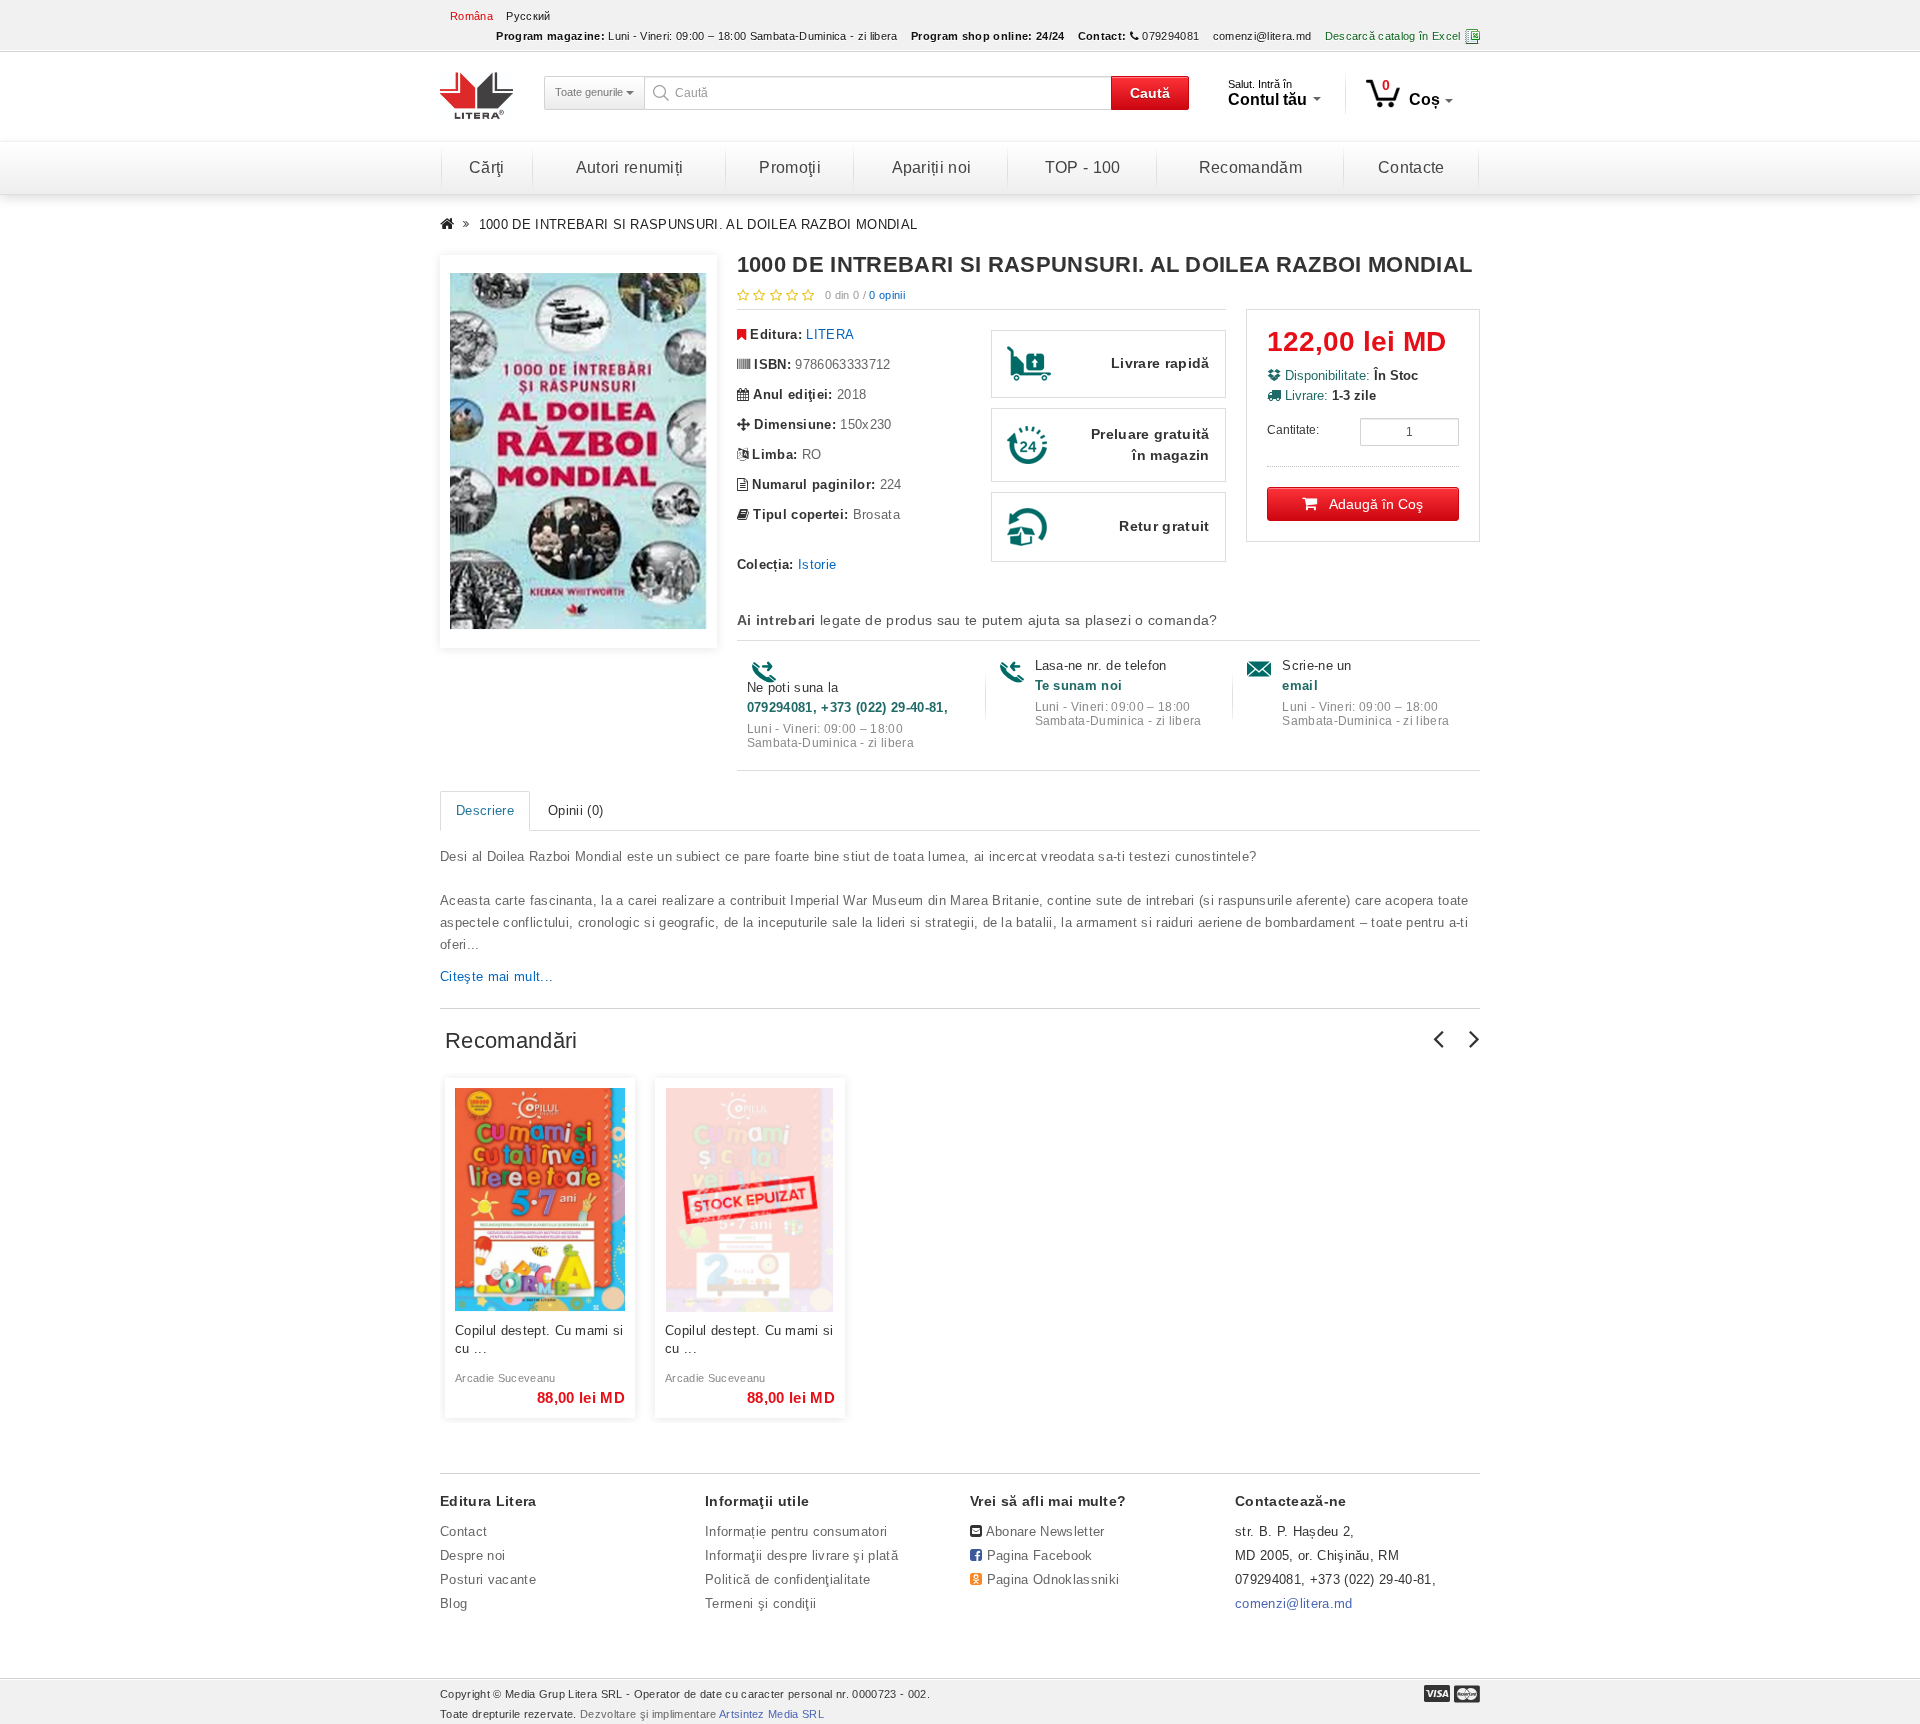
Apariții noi (932, 167)
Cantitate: (1293, 430)
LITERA (830, 334)
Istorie (817, 564)
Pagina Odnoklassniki (1053, 1579)
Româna (471, 16)
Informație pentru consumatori (796, 1531)
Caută (1150, 93)
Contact (463, 1531)
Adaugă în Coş (1370, 504)
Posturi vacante (488, 1579)
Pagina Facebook (1040, 1555)
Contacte (1411, 167)
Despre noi (472, 1555)
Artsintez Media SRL (771, 1714)
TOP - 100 (1083, 167)
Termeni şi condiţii (760, 1603)
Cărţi (487, 167)
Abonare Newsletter (1045, 1531)
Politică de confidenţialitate (787, 1579)
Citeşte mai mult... (496, 976)
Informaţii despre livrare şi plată (801, 1555)
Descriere (485, 810)
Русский (528, 16)
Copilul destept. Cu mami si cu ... (539, 1339)
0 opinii (887, 295)
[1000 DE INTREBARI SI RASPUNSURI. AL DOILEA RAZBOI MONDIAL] (578, 452)
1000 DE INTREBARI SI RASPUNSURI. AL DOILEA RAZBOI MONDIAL (698, 224)
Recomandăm (1250, 167)
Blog (453, 1603)
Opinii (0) (575, 810)
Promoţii (790, 167)
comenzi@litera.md (1262, 36)
